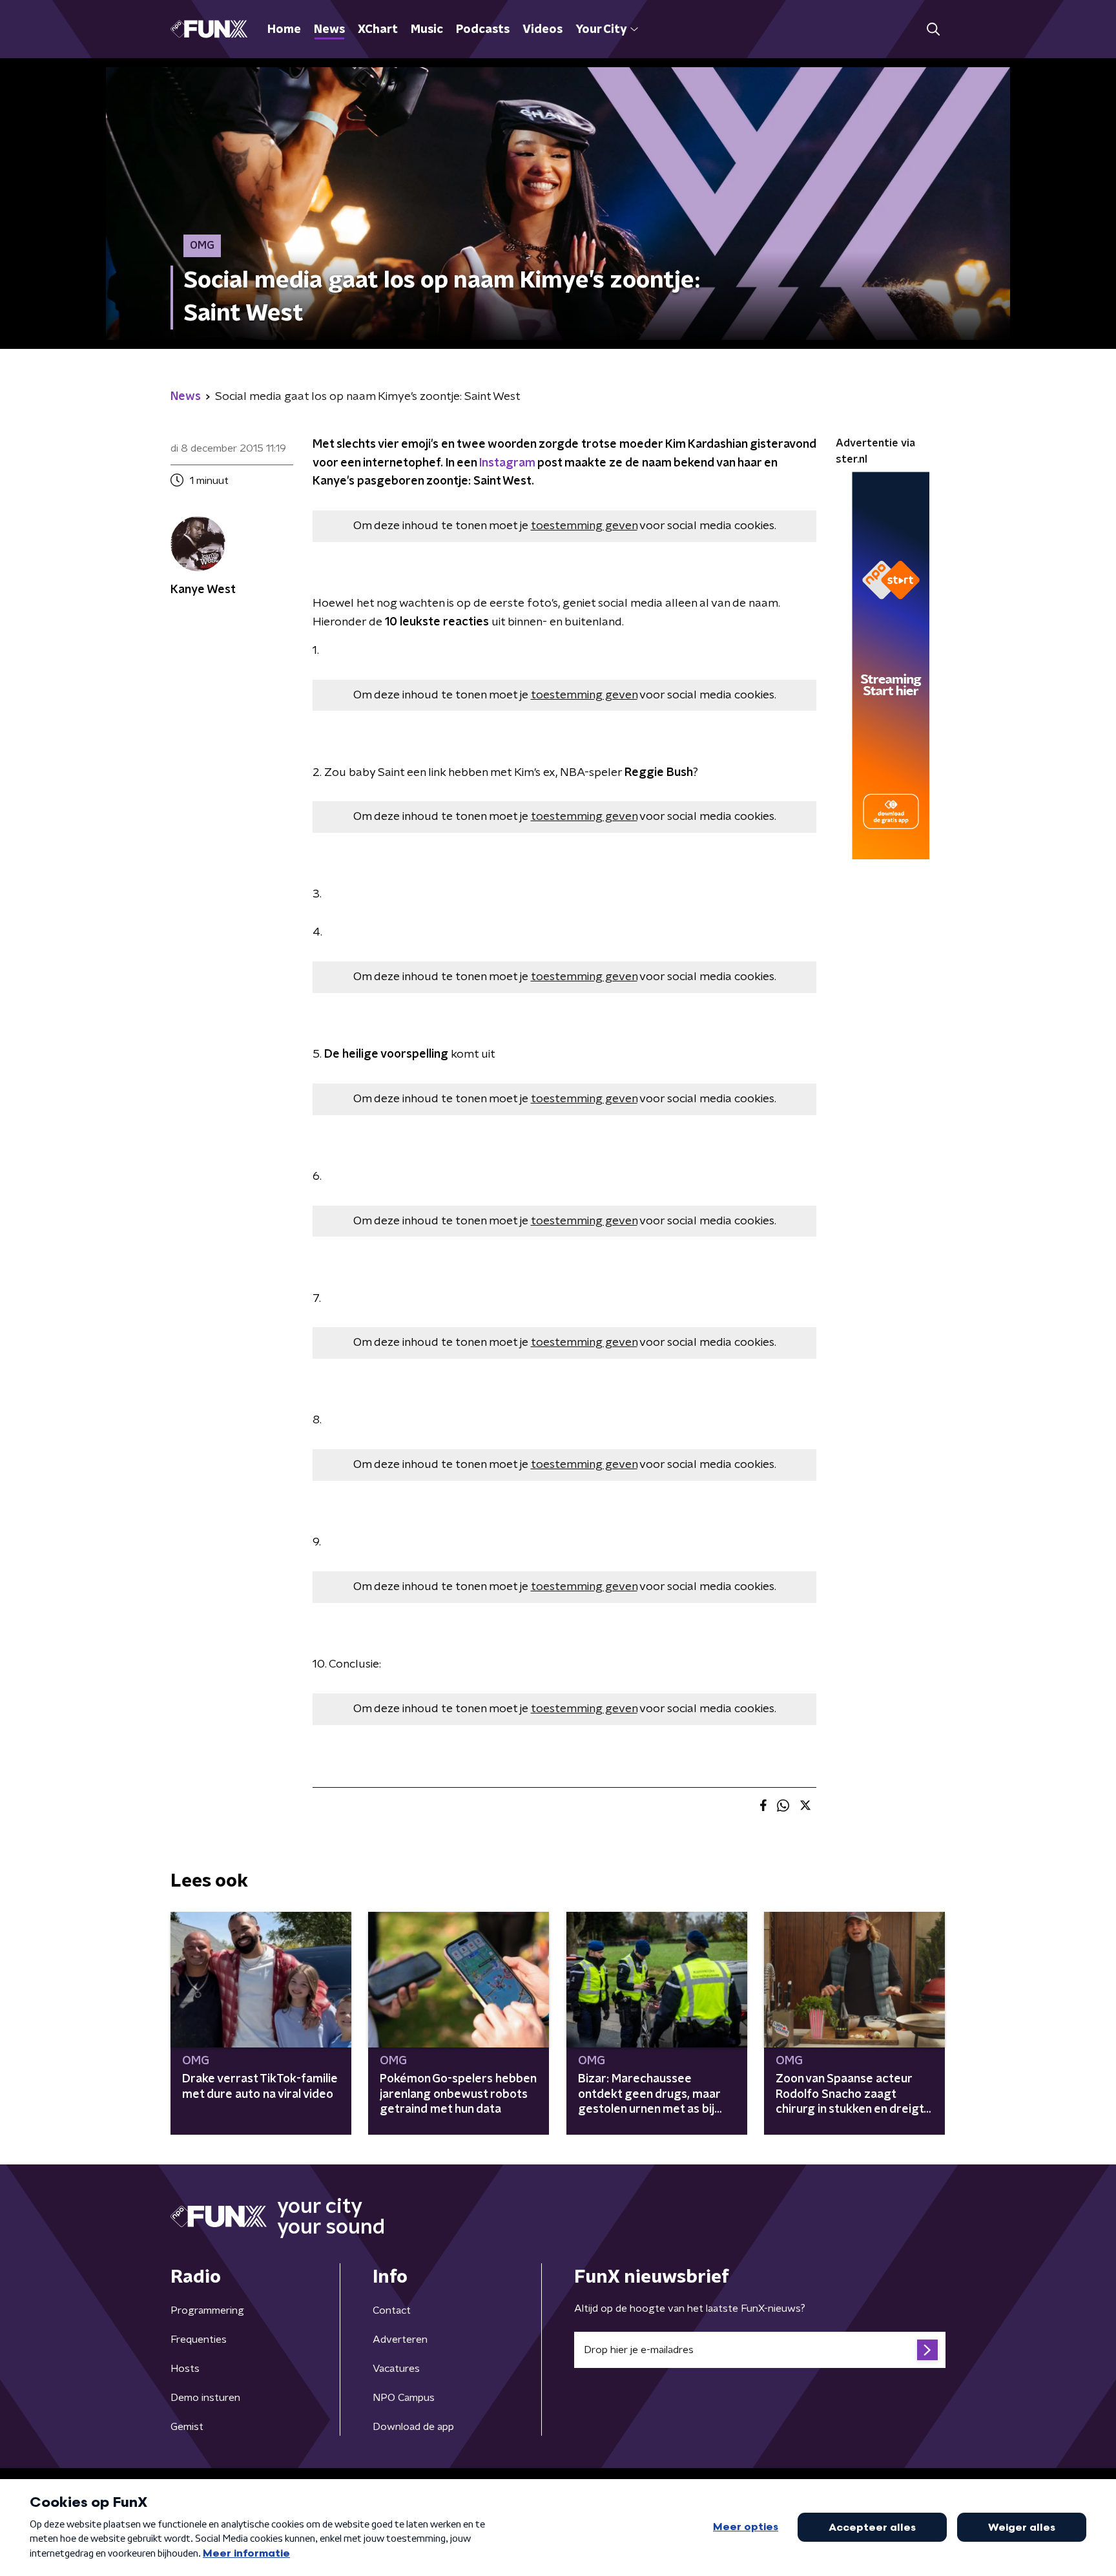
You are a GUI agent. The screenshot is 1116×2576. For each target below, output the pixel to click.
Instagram (507, 463)
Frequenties (199, 2340)
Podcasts (483, 30)
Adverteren (400, 2340)
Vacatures (396, 2369)
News (329, 30)
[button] (933, 29)
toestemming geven (584, 526)
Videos (542, 30)
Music (427, 30)
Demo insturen (205, 2398)
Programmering (207, 2310)
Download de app (413, 2427)
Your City (601, 30)
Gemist (187, 2427)
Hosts (185, 2369)
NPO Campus (404, 2398)
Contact (392, 2310)
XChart (378, 30)
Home (284, 30)
